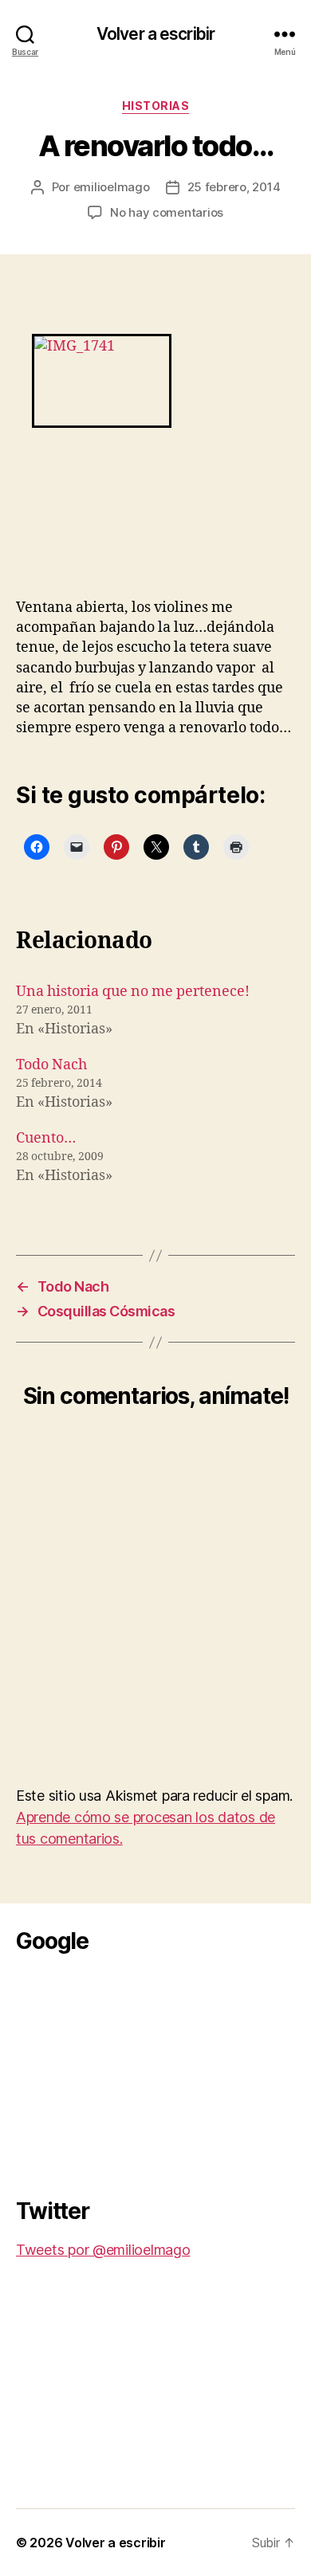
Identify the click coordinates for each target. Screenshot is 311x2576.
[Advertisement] (136, 2071)
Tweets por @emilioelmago (103, 2250)
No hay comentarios (167, 212)
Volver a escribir (155, 34)
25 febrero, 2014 (234, 187)
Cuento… (46, 1138)
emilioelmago (112, 187)
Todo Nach (51, 1065)
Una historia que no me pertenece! (133, 992)
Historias (156, 106)
